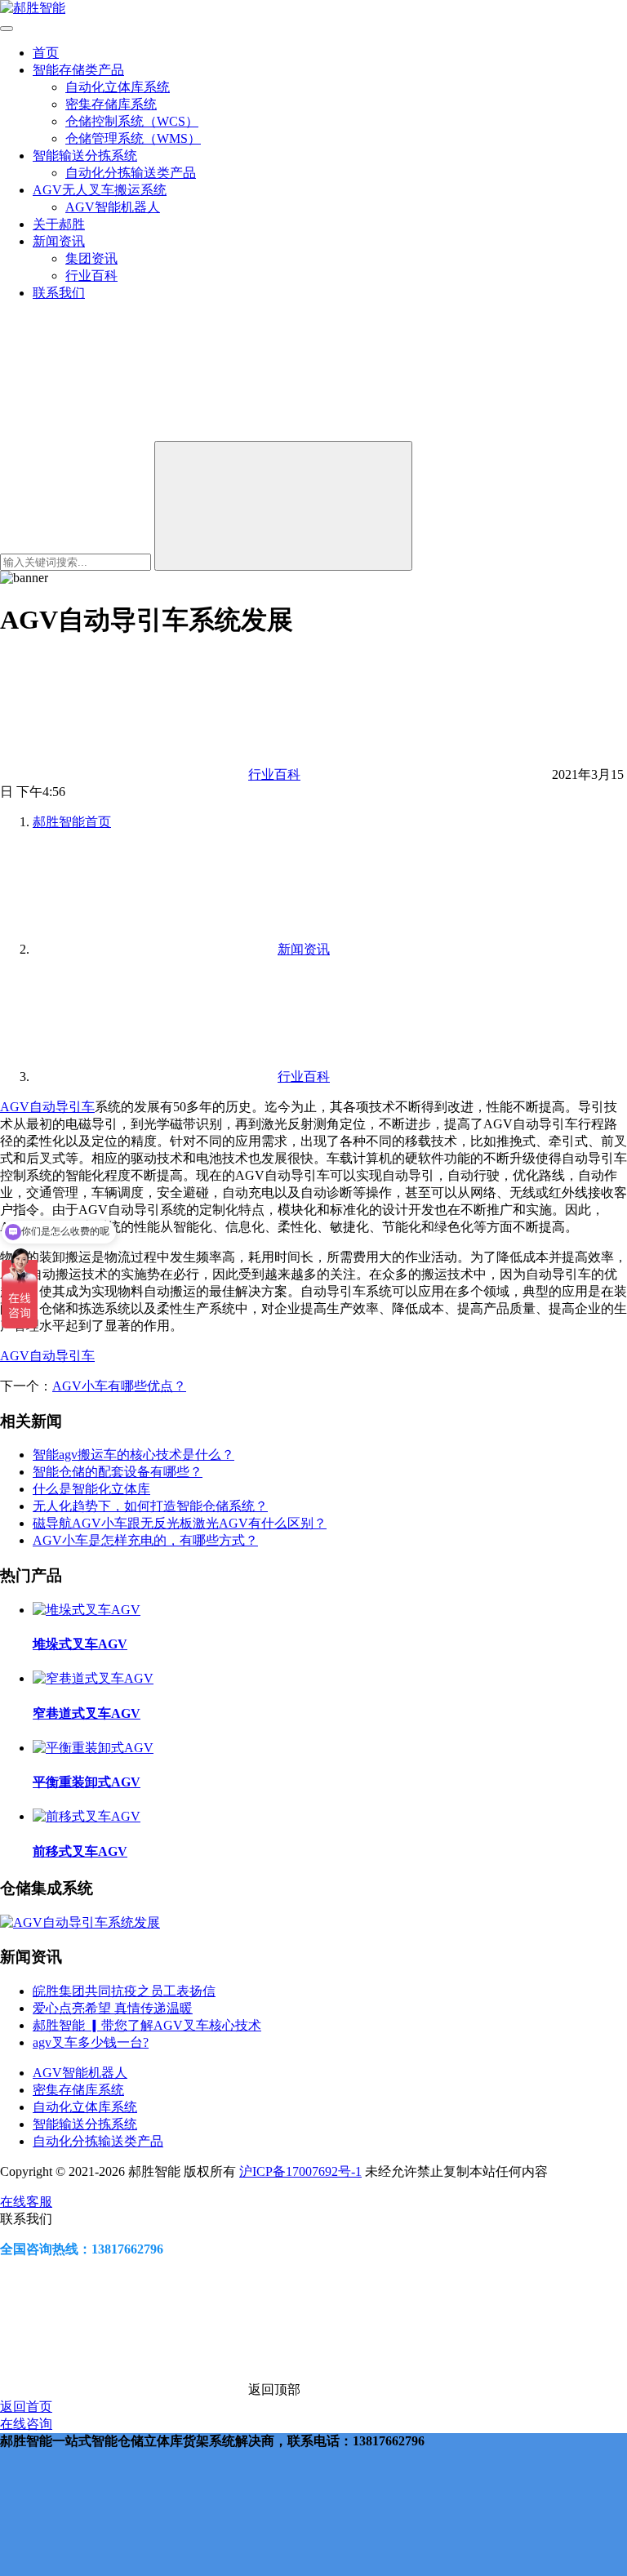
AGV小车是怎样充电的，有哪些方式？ (145, 1540)
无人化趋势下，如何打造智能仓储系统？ (150, 1506)
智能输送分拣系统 (85, 156)
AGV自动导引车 (47, 1107)
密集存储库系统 (111, 104)
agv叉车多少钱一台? (91, 2042)
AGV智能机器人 (113, 207)
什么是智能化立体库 (91, 1489)
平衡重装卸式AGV (87, 1782)
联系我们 (59, 293)
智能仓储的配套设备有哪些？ (118, 1472)
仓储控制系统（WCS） (132, 121)
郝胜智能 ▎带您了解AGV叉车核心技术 (147, 2025)
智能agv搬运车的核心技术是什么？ (133, 1455)
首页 (46, 53)
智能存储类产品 (78, 70)
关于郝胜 (59, 224)
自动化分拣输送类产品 (131, 173)
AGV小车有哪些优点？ (119, 1386)
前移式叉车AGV (80, 1851)
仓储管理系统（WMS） (133, 138)
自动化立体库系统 (118, 87)
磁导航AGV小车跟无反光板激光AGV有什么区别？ (180, 1523)
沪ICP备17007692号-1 (300, 2171)
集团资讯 (91, 258)
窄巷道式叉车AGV (87, 1713)
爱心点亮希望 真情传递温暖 (113, 2008)
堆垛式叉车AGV (80, 1644)
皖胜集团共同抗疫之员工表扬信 (124, 1991)
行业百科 (91, 276)
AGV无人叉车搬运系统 (100, 190)
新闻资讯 (59, 241)
